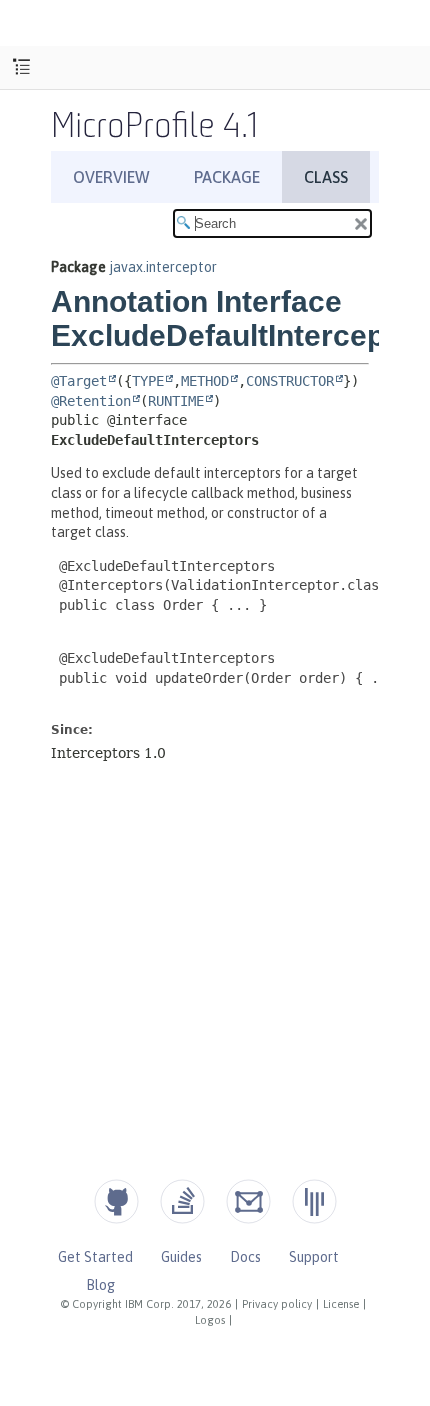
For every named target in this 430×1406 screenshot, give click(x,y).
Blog (100, 1285)
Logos (210, 1320)
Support (314, 1257)
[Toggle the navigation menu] (21, 67)
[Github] (116, 1201)
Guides (181, 1257)
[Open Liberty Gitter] (314, 1201)
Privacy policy (277, 1304)
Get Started (95, 1257)
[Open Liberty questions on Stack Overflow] (182, 1201)
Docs (245, 1257)
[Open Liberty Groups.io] (248, 1201)
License (341, 1304)
